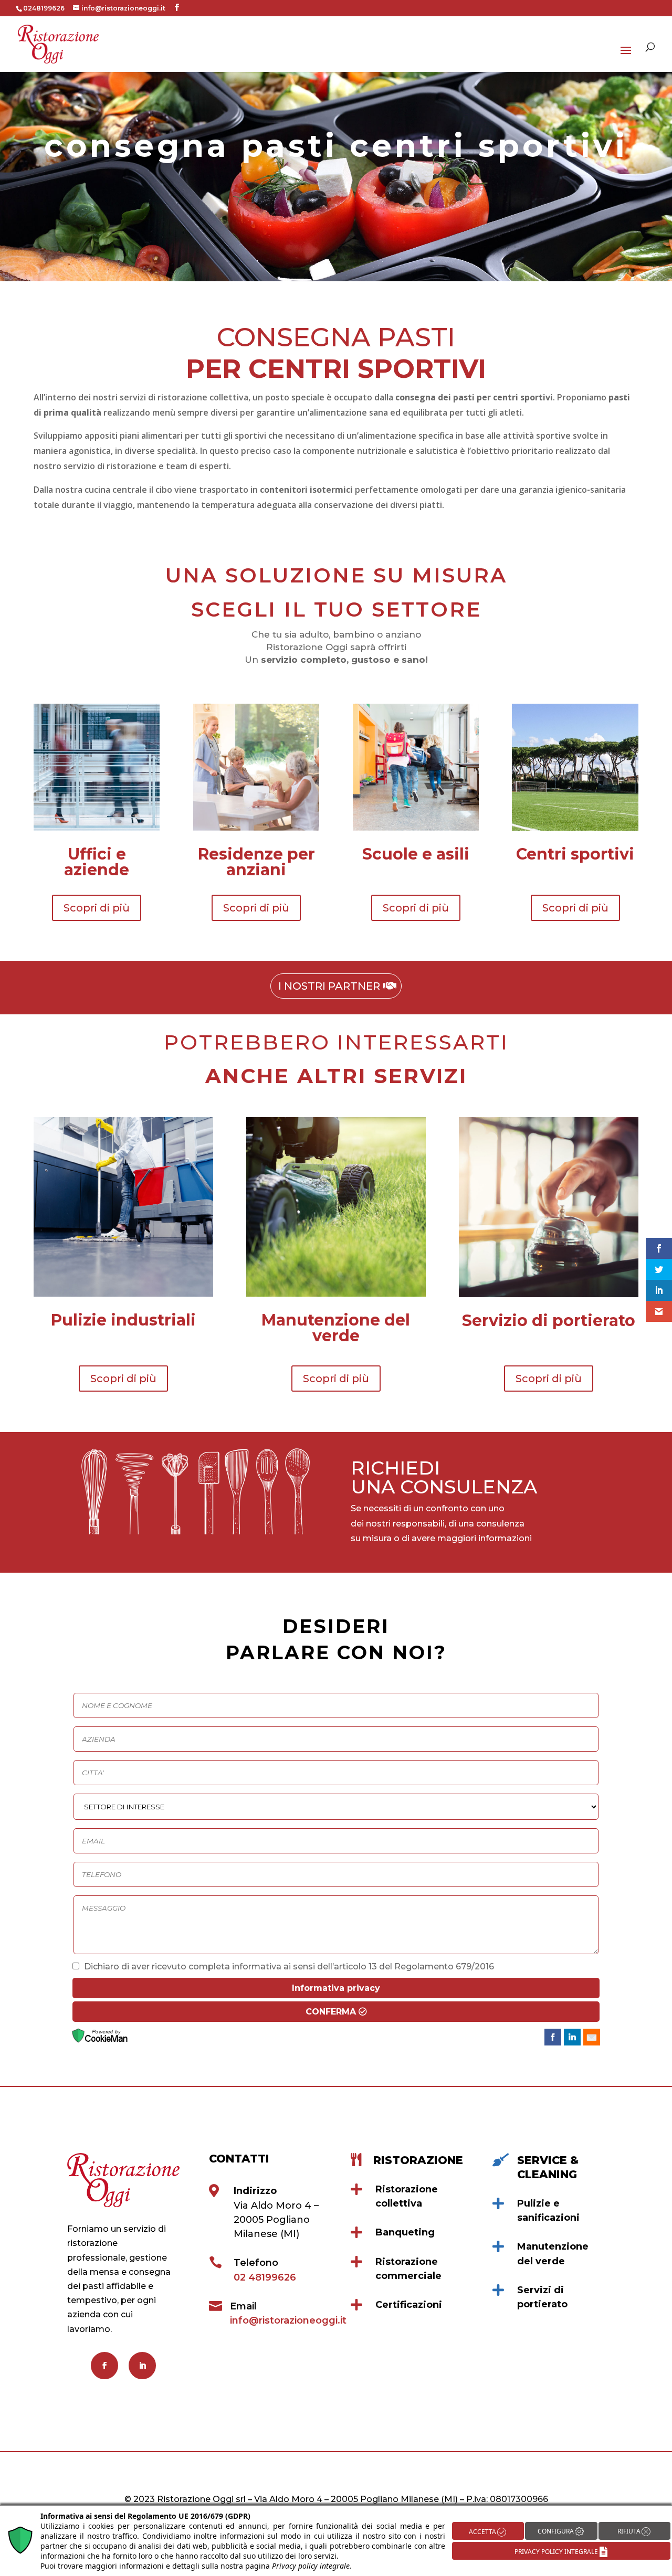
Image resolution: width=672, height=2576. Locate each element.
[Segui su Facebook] (104, 2366)
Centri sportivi (575, 854)
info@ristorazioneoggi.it (288, 2320)
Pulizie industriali (123, 1320)
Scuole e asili (416, 854)
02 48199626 (265, 2277)
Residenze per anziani (256, 862)
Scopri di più (97, 908)
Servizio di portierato (549, 1321)
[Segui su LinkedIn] (142, 2366)
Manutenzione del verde (336, 1328)
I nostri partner (329, 986)
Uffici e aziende (97, 862)
